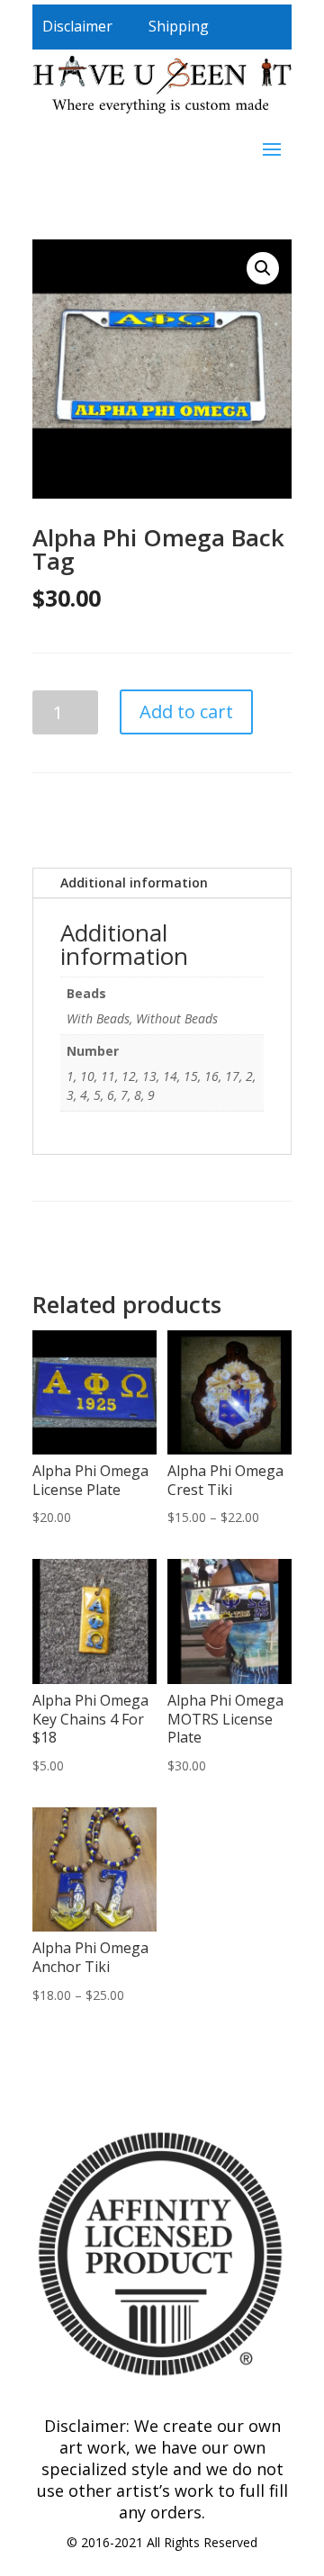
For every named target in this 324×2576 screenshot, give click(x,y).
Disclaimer (77, 26)
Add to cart (186, 712)
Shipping (179, 26)
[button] (263, 268)
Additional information (134, 883)
